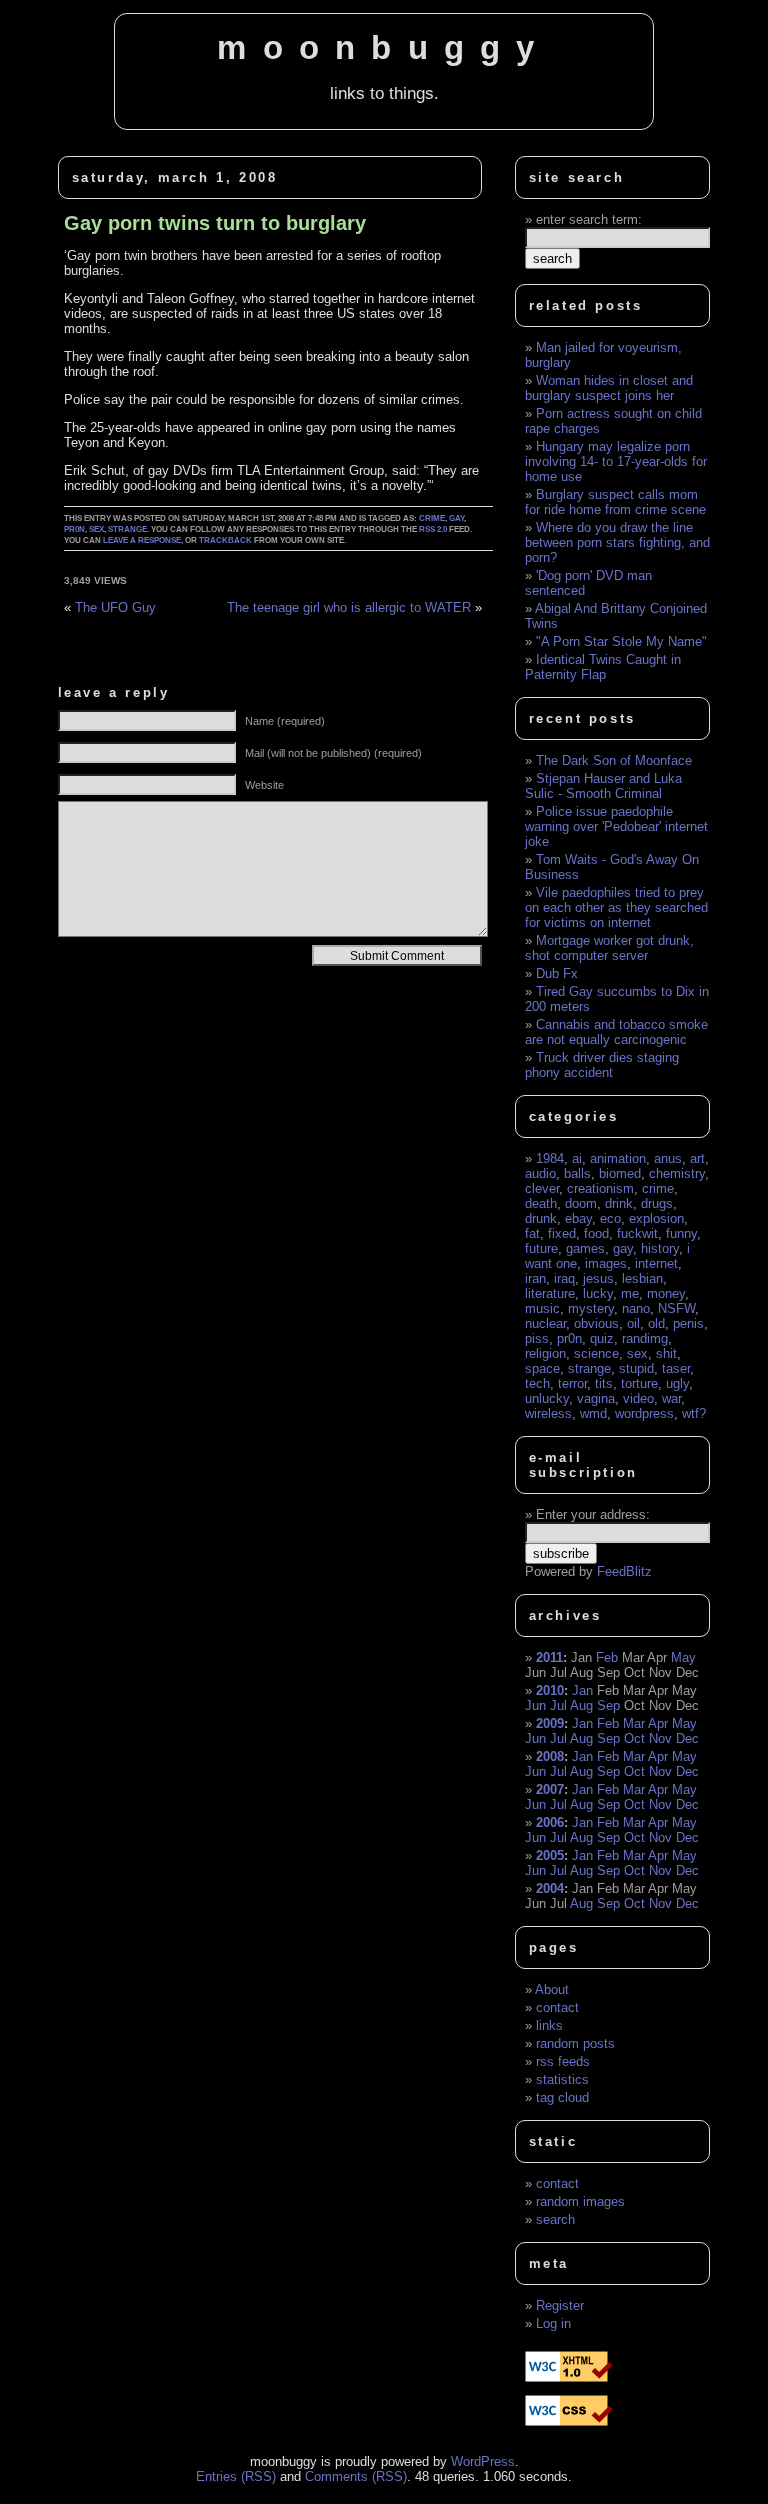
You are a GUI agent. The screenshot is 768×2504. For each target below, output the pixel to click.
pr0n (74, 529)
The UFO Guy (115, 607)
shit (666, 1353)
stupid (636, 1368)
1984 (550, 1158)
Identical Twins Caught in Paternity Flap (603, 667)
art (697, 1158)
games (585, 1248)
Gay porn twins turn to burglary (215, 223)
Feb (607, 1657)
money (666, 1293)
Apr (658, 1723)
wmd (593, 1413)
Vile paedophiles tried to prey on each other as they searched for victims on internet (616, 907)
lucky (598, 1293)
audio (540, 1173)
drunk (541, 1218)
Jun (535, 1705)
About (552, 1989)
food (596, 1233)
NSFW (676, 1308)
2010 (550, 1690)
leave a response (142, 540)
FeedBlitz (624, 1571)
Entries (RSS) (236, 2476)
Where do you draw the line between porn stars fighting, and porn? (617, 542)
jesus (598, 1278)
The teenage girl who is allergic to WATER (349, 607)
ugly (677, 1383)
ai (577, 1158)
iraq (564, 1278)
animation (618, 1158)
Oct (634, 1738)
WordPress (483, 2461)
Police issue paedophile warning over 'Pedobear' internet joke (616, 826)
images (606, 1263)
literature (550, 1293)
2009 (550, 1723)
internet (656, 1263)
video (638, 1398)
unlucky (547, 1398)
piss (537, 1338)
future (541, 1248)
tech (537, 1383)
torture (639, 1383)
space (542, 1368)
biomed (620, 1173)
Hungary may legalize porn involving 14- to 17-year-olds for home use (616, 461)
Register (560, 2305)
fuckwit (637, 1233)
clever (542, 1188)
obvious (596, 1323)
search (555, 2219)
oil (633, 1323)
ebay (578, 1218)
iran (535, 1278)
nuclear (545, 1323)
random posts (575, 2043)
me (630, 1293)
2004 (550, 1888)
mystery (591, 1308)
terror (572, 1383)
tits (604, 1383)
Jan (582, 1690)
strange (127, 529)
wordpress (644, 1413)
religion (545, 1353)
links (549, 2025)
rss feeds (563, 2061)
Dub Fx (557, 973)
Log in (553, 2323)
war (671, 1398)
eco (610, 1218)
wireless (548, 1413)
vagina (596, 1398)
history (660, 1248)
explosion (656, 1218)
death (541, 1203)
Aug (581, 1705)
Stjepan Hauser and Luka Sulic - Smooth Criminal (603, 786)
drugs (657, 1203)
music (542, 1308)
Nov (660, 1738)
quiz (602, 1338)
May (683, 1657)
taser (676, 1368)
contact (557, 2007)
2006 (550, 1822)
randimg (645, 1338)
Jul (558, 1705)
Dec (687, 1738)
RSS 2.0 (433, 529)
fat (532, 1233)
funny (681, 1233)
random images (580, 2201)
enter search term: (589, 219)
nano (636, 1308)
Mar (634, 1723)
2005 (550, 1855)
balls (577, 1173)
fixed (562, 1233)
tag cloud (562, 2097)
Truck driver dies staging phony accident (602, 1065)
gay (456, 518)
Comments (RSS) (356, 2476)
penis (688, 1323)
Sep (608, 1705)
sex (96, 529)
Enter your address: (593, 1514)
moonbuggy (383, 48)
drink (619, 1203)
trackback (225, 540)
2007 (550, 1789)
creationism (600, 1188)
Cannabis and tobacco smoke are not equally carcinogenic (616, 1032)
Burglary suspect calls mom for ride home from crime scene (615, 502)
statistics (562, 2079)
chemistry (677, 1173)
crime (432, 518)
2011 (549, 1657)
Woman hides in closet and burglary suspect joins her (609, 388)
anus (668, 1158)
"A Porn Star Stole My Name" (621, 641)
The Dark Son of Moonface (614, 760)
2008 (550, 1756)
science (596, 1353)
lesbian (642, 1278)
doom (581, 1203)
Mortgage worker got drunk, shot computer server (609, 948)
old (656, 1323)
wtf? (694, 1413)
